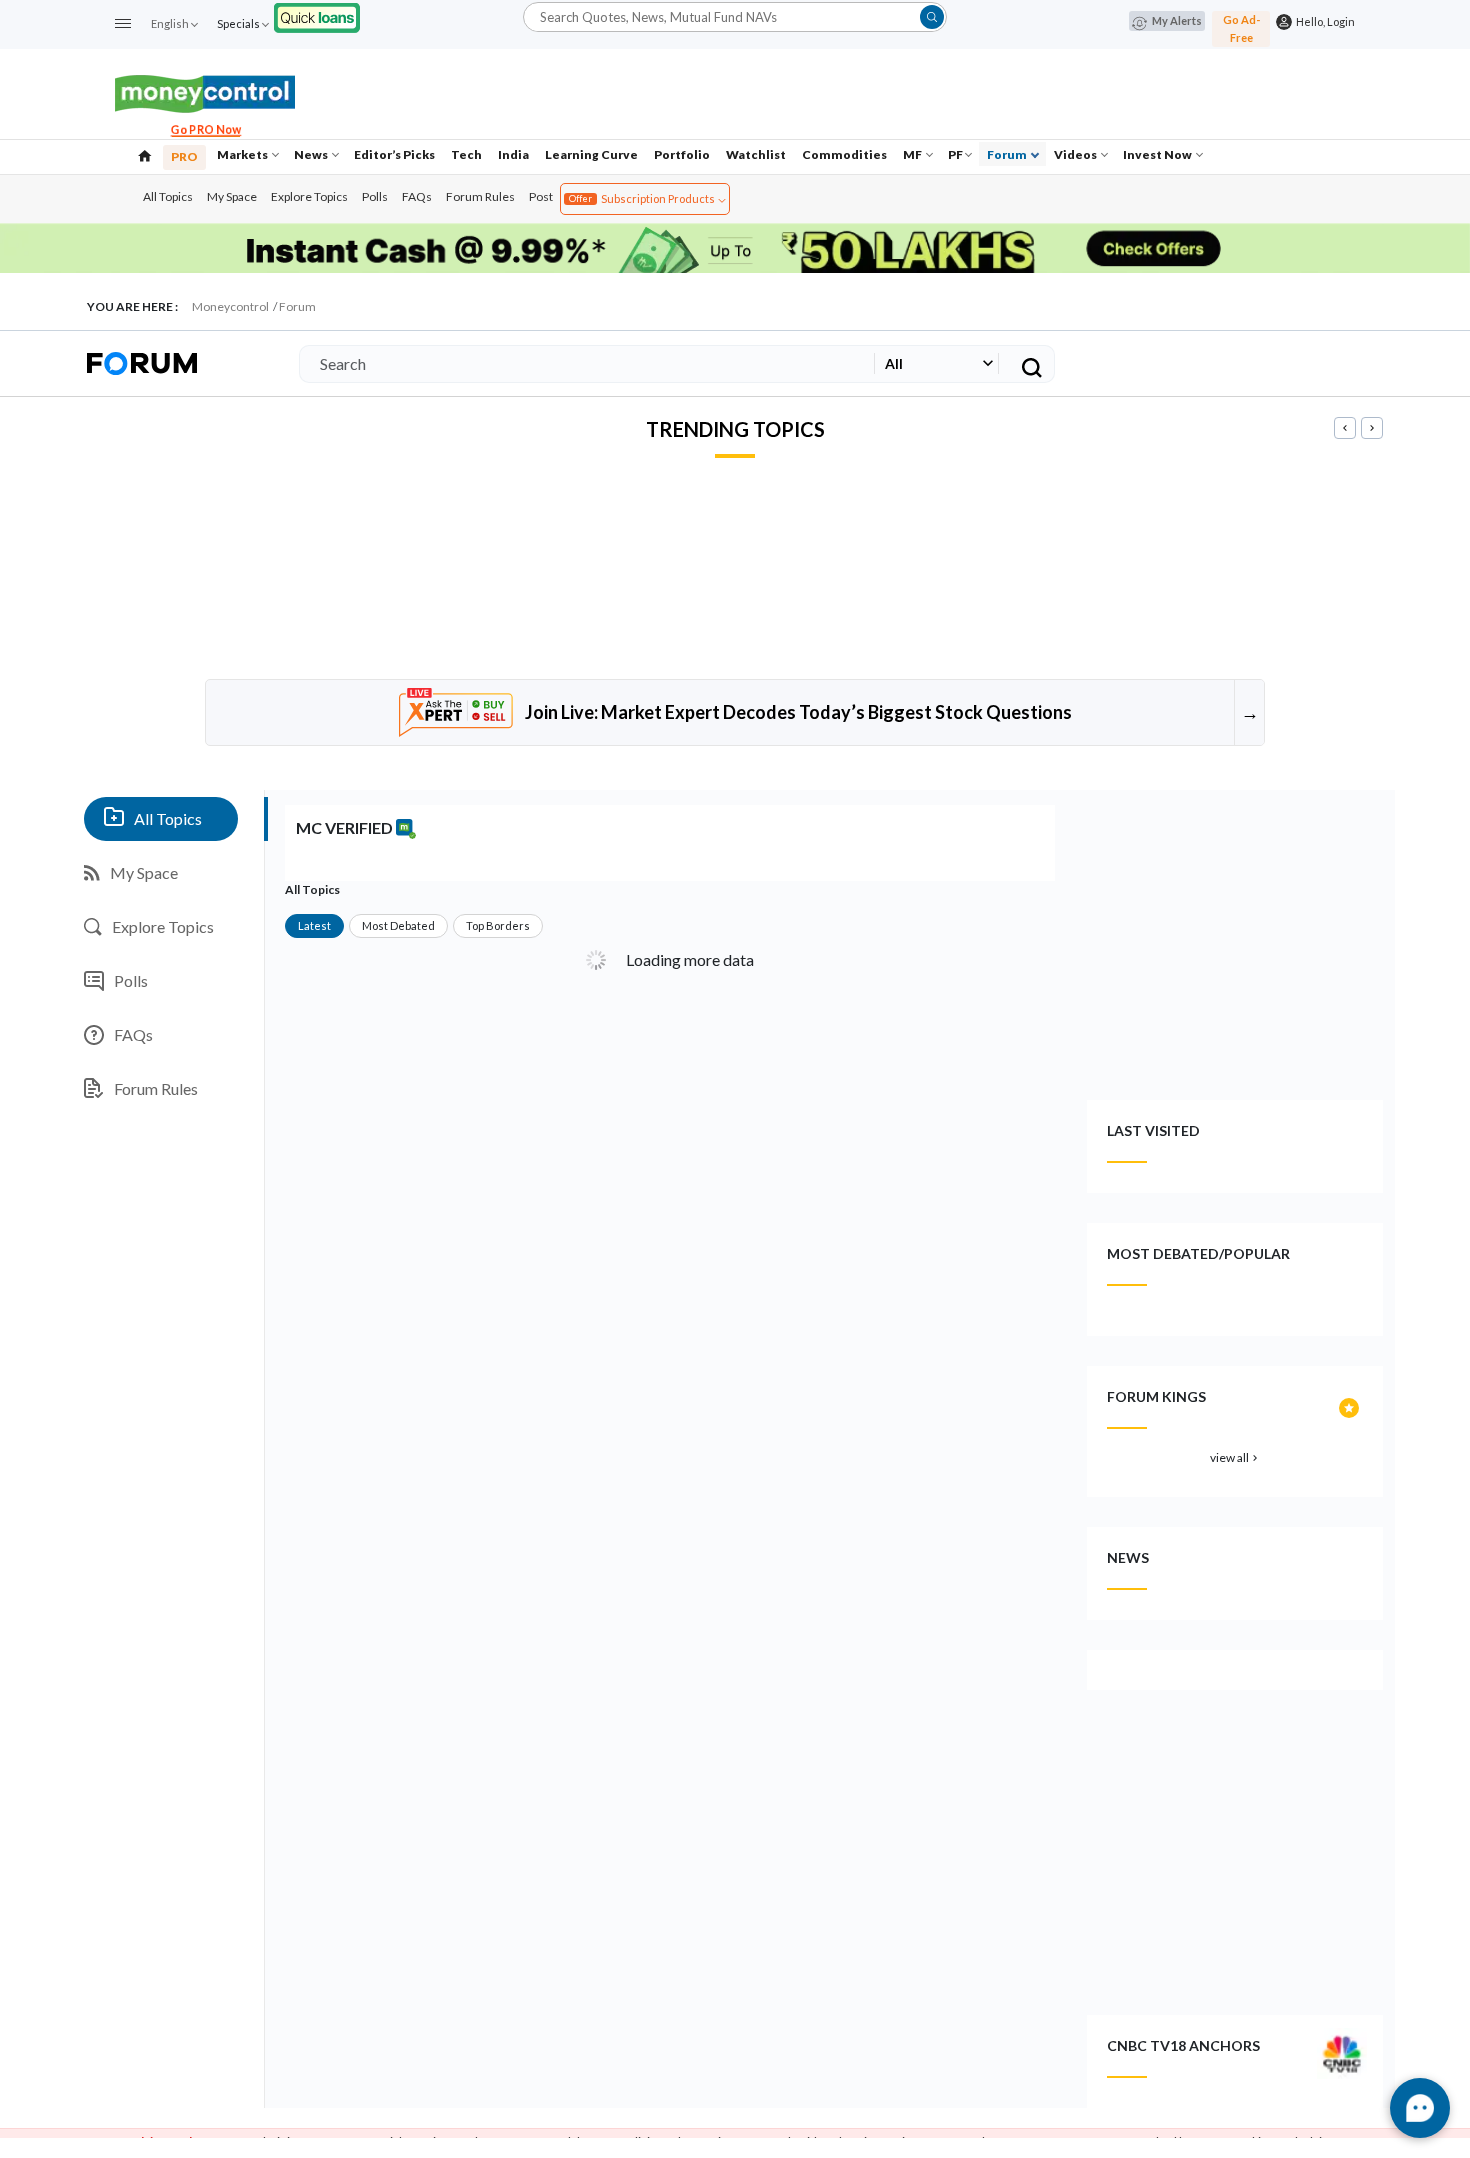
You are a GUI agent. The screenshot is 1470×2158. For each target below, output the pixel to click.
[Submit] (932, 17)
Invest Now (1158, 154)
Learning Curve (591, 154)
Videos (1076, 154)
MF (913, 154)
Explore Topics (309, 196)
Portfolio (682, 154)
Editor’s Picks (394, 154)
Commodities (844, 154)
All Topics (168, 196)
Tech (466, 154)
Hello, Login (1323, 21)
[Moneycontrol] (205, 91)
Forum (1008, 154)
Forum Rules (480, 196)
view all (1235, 1457)
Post (541, 196)
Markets (243, 154)
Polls (375, 196)
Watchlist (756, 154)
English (170, 23)
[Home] (145, 154)
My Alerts (1177, 20)
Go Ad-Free (1241, 28)
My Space (232, 196)
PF (955, 154)
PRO (184, 156)
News (312, 154)
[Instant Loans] (317, 15)
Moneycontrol (230, 306)
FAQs (417, 196)
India (513, 154)
